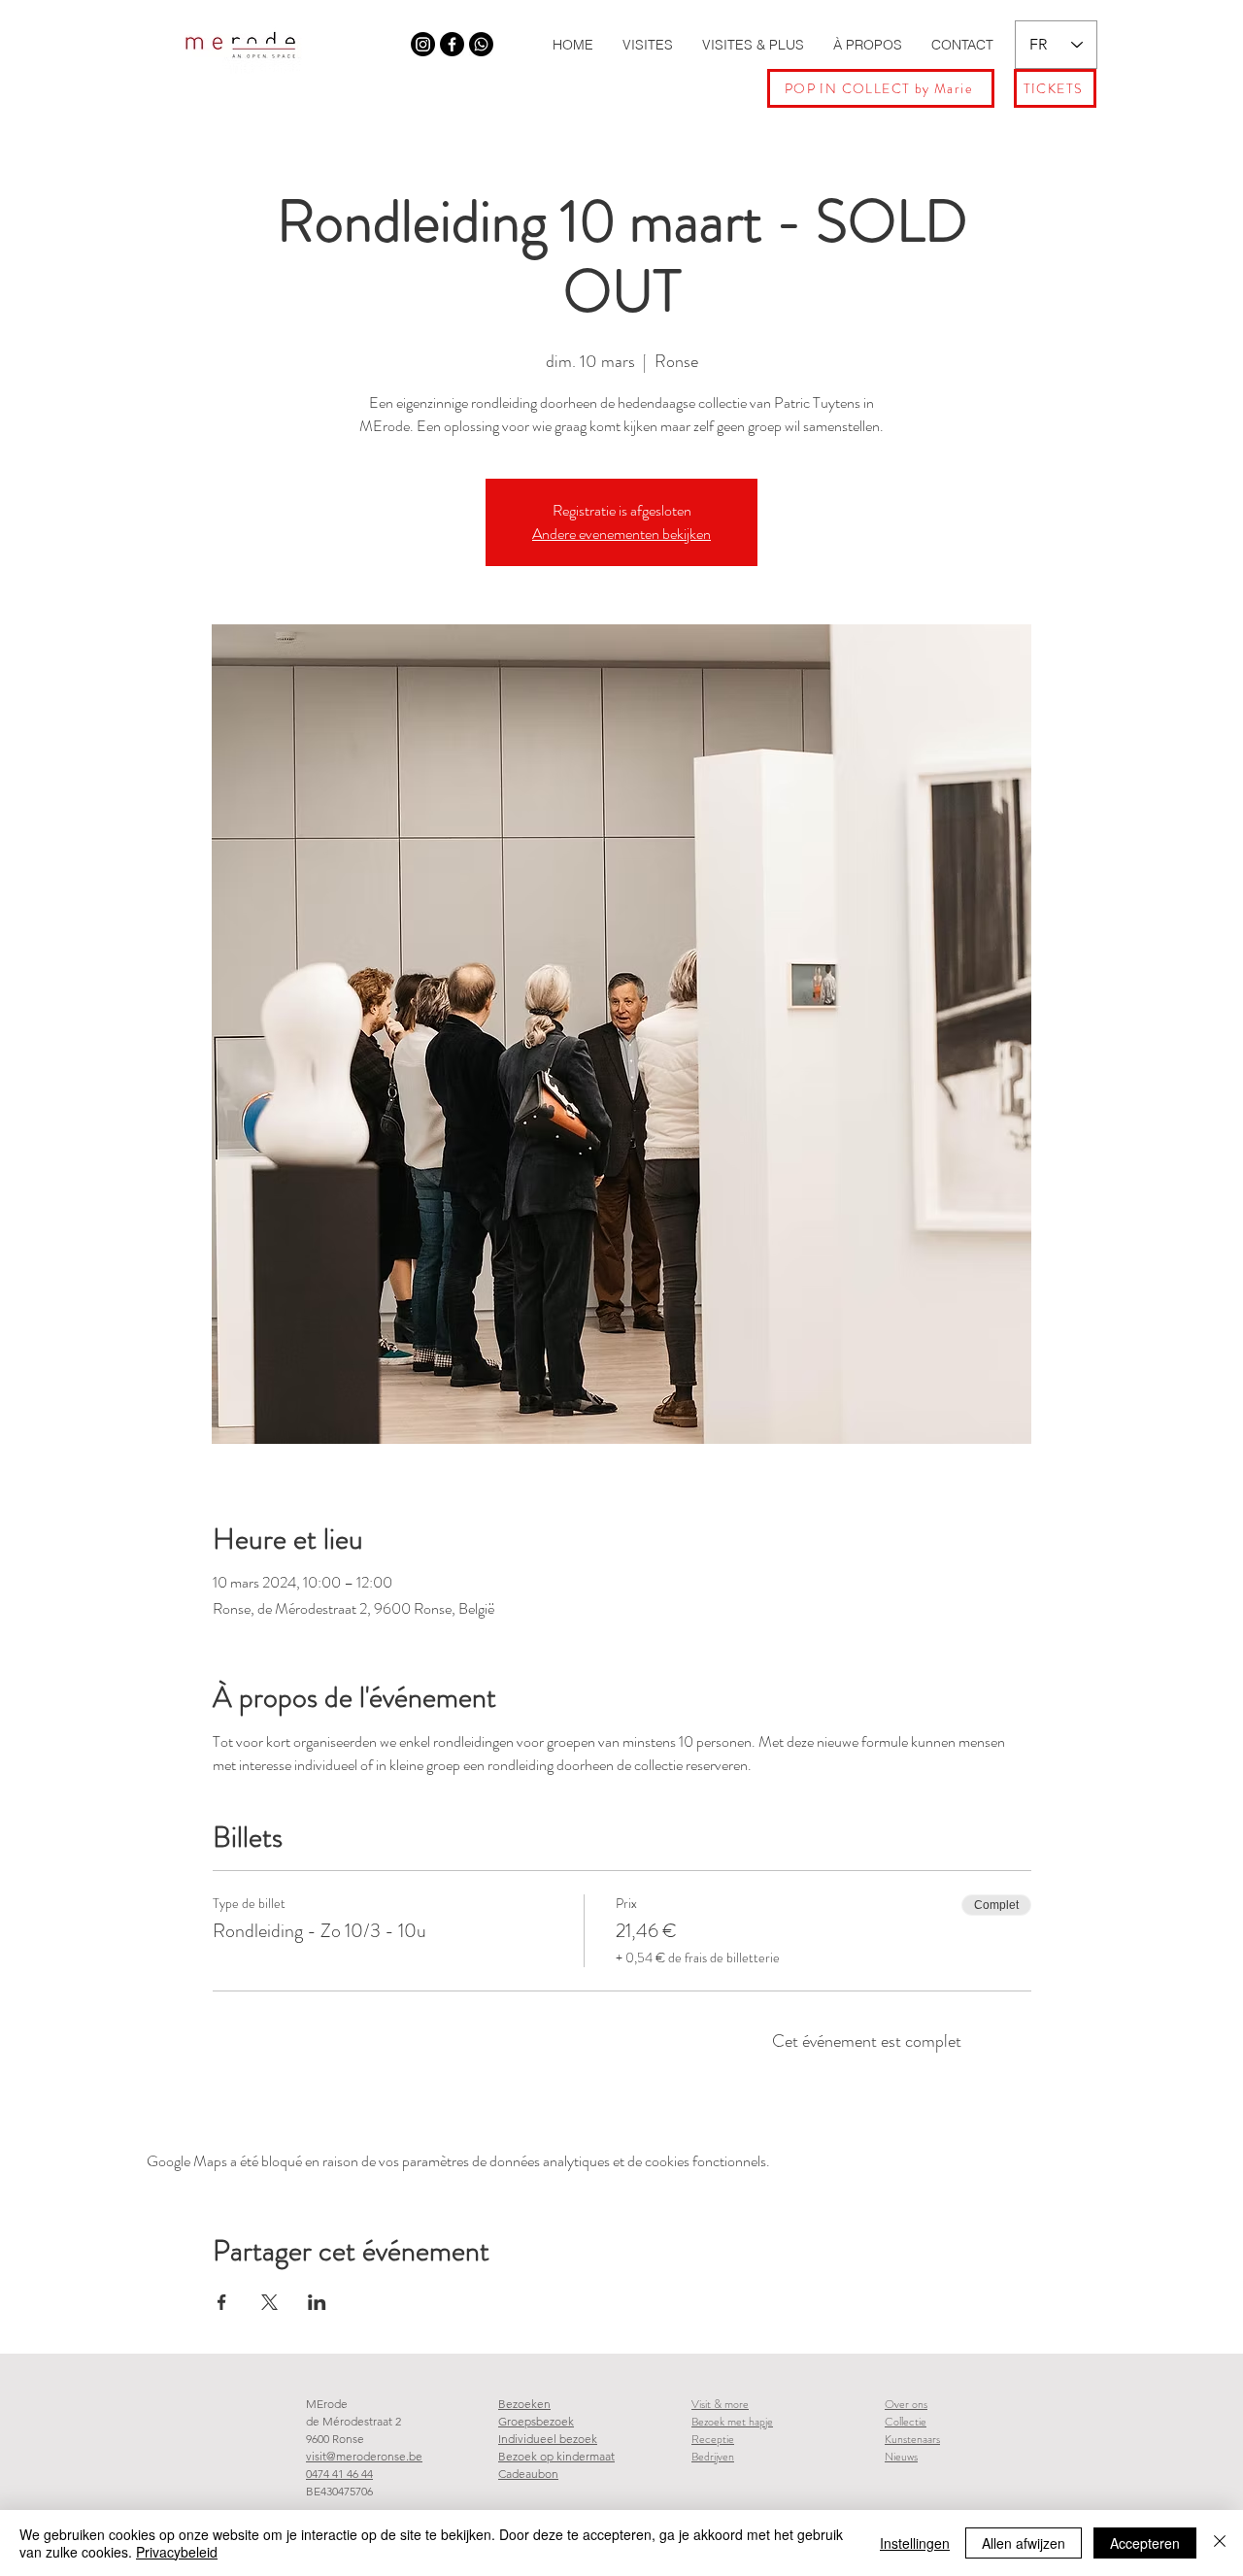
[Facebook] (452, 44)
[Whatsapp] (481, 44)
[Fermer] (1220, 2543)
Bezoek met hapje (732, 2422)
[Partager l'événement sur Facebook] (222, 2302)
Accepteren (1145, 2543)
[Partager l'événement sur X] (269, 2302)
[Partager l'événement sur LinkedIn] (317, 2302)
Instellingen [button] (915, 2543)
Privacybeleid (177, 2552)
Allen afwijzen (1024, 2543)
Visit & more (720, 2404)
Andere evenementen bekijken (621, 534)
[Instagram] (423, 44)
